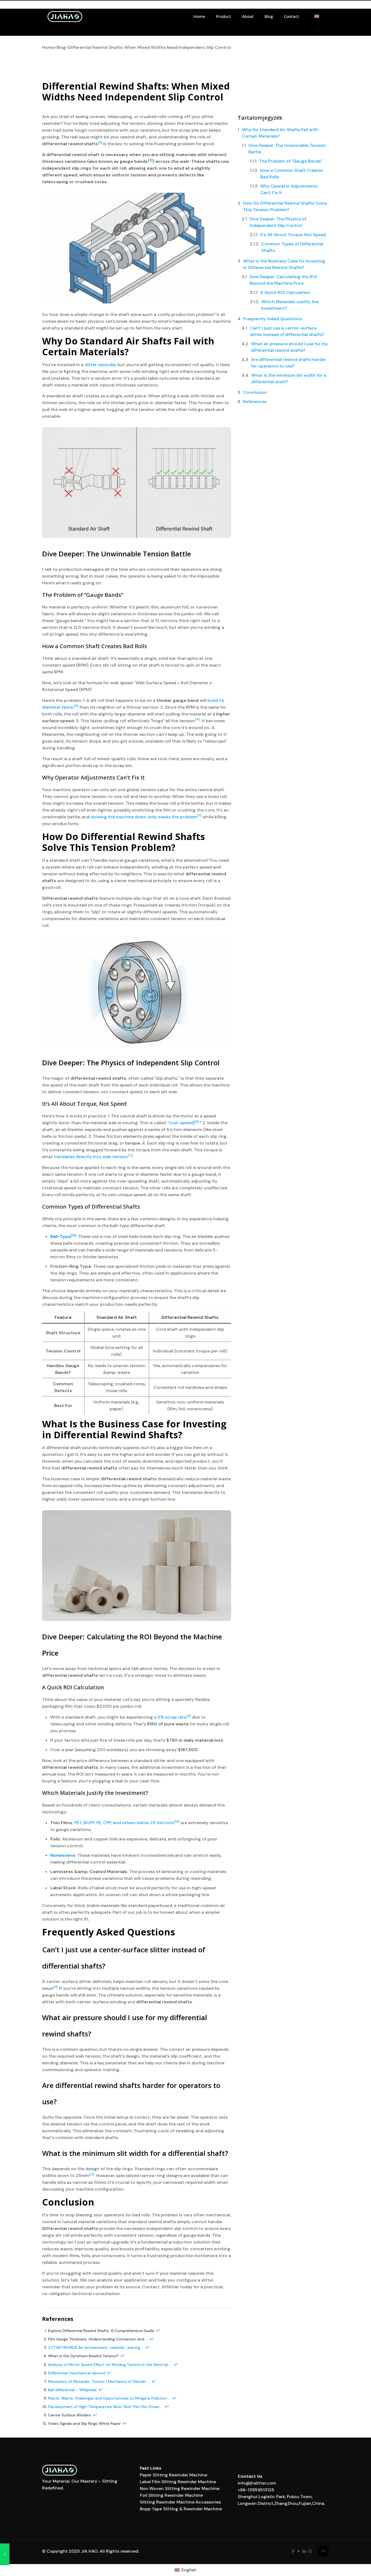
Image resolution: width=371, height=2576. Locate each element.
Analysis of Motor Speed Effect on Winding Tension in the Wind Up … (110, 2365)
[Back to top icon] (323, 2551)
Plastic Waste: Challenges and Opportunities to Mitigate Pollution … (109, 2398)
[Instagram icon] (310, 2551)
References (255, 402)
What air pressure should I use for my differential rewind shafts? (289, 347)
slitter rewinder (100, 365)
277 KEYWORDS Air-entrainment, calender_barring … (96, 2347)
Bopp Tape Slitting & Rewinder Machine (181, 2509)
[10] (177, 1821)
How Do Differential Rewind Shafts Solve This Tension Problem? (285, 206)
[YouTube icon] (299, 2551)
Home (48, 47)
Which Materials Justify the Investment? (290, 305)
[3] (76, 706)
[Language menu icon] (317, 16)
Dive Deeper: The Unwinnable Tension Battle (287, 149)
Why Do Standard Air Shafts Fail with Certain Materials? (280, 133)
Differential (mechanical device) (77, 2373)
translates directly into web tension (91, 1157)
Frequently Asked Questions (273, 319)
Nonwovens (63, 1855)
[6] (197, 1121)
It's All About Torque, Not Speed (293, 235)
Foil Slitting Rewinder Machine (171, 2495)
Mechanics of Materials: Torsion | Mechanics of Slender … (99, 2381)
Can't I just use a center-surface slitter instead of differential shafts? (287, 331)
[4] (198, 719)
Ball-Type (61, 1236)
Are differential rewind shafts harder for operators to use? (288, 363)
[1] (100, 142)
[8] (73, 1235)
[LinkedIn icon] (304, 2551)
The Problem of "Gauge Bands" (291, 161)
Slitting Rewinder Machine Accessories (180, 2502)
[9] (189, 1716)
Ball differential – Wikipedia (72, 2390)
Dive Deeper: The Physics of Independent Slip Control (278, 222)
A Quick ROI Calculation (285, 292)
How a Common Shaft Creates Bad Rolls (292, 174)
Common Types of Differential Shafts (292, 247)
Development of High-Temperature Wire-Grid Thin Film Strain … (106, 2407)
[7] (130, 1155)
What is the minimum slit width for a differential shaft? (289, 378)
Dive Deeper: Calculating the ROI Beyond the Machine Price (283, 280)
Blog (61, 47)
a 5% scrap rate (170, 1717)
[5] (199, 815)
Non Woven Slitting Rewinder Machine (180, 2488)
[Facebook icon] (293, 2551)
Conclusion (255, 392)
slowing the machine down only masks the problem (144, 817)
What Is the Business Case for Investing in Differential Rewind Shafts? (284, 264)
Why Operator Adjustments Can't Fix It (289, 189)
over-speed (181, 1123)
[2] (150, 160)
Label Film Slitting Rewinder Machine (178, 2482)
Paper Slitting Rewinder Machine (174, 2475)
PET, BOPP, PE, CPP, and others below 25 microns (124, 1823)
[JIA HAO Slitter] (65, 16)
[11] (55, 1987)
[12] (92, 2174)
